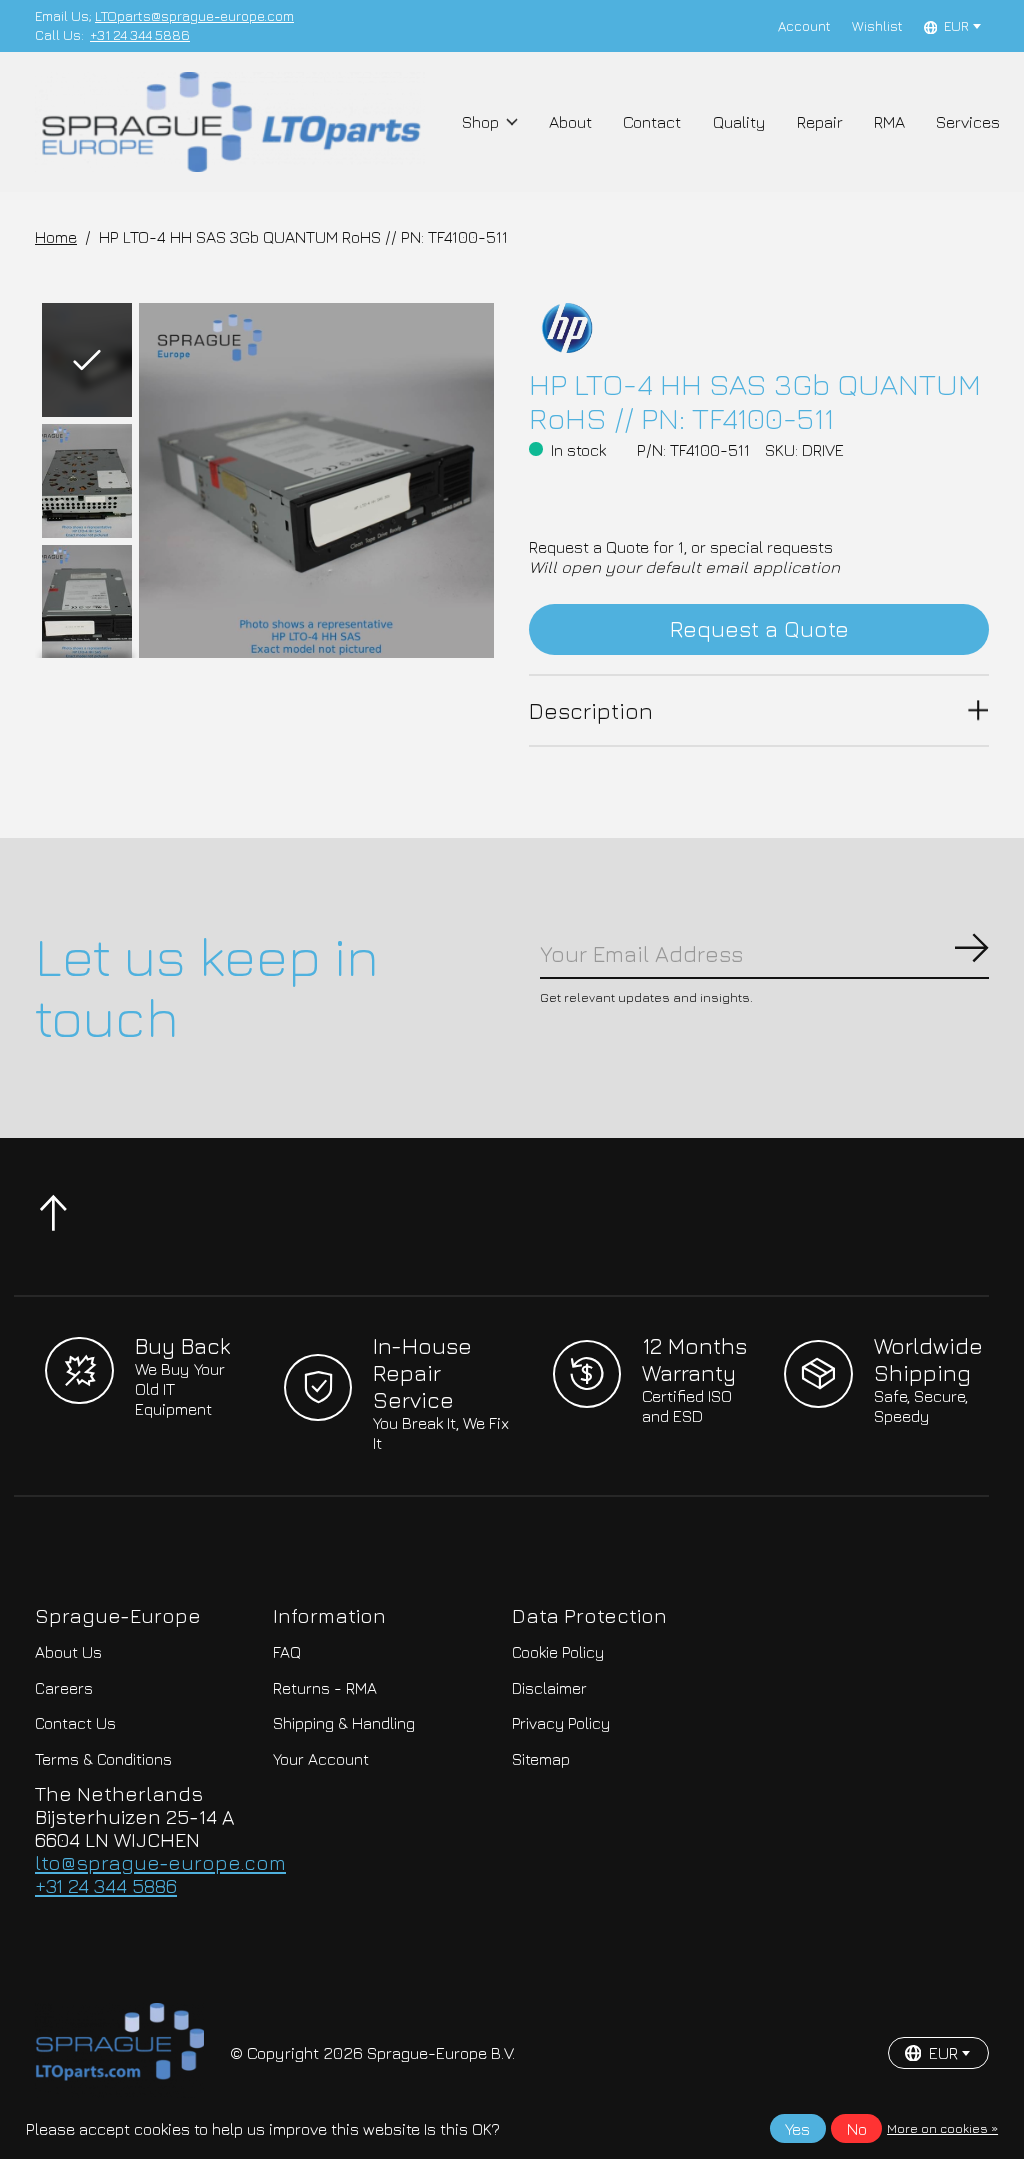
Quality (739, 122)
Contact (652, 122)
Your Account (321, 1759)
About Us (68, 1652)
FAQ (287, 1652)
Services (968, 122)
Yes (797, 2129)
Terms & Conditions (103, 1759)
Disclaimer (549, 1688)
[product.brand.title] (758, 328)
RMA (889, 122)
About (570, 122)
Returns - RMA (325, 1688)
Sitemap (541, 1759)
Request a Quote (759, 628)
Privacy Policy (561, 1723)
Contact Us (75, 1723)
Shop (480, 122)
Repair (820, 122)
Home (56, 237)
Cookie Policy (558, 1652)
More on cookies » (942, 2128)
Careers (64, 1688)
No (857, 2129)
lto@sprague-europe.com (160, 1862)
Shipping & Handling (344, 1723)
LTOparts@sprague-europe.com (194, 16)
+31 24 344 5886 (140, 35)
